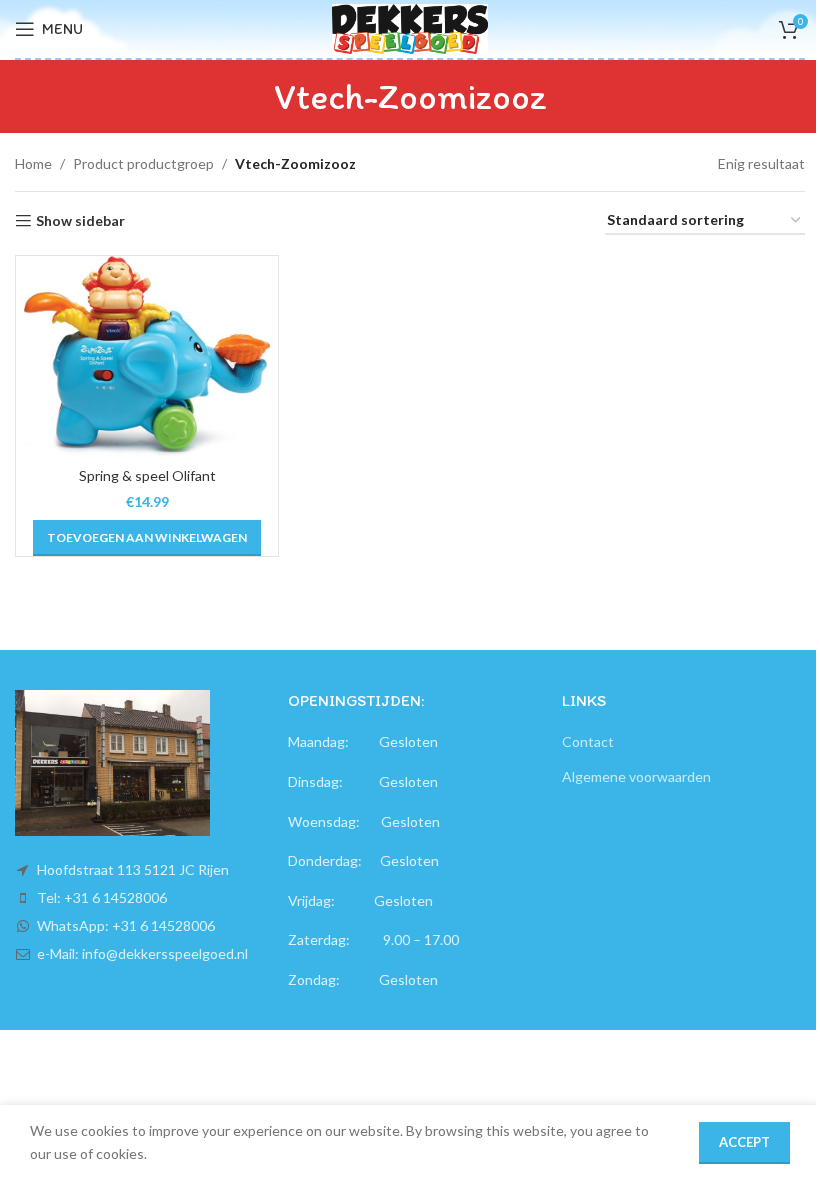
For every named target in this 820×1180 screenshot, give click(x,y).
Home (33, 163)
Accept (744, 1142)
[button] (147, 538)
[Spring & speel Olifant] (147, 356)
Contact (588, 741)
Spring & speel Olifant (147, 475)
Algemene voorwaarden (636, 776)
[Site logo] (410, 27)
